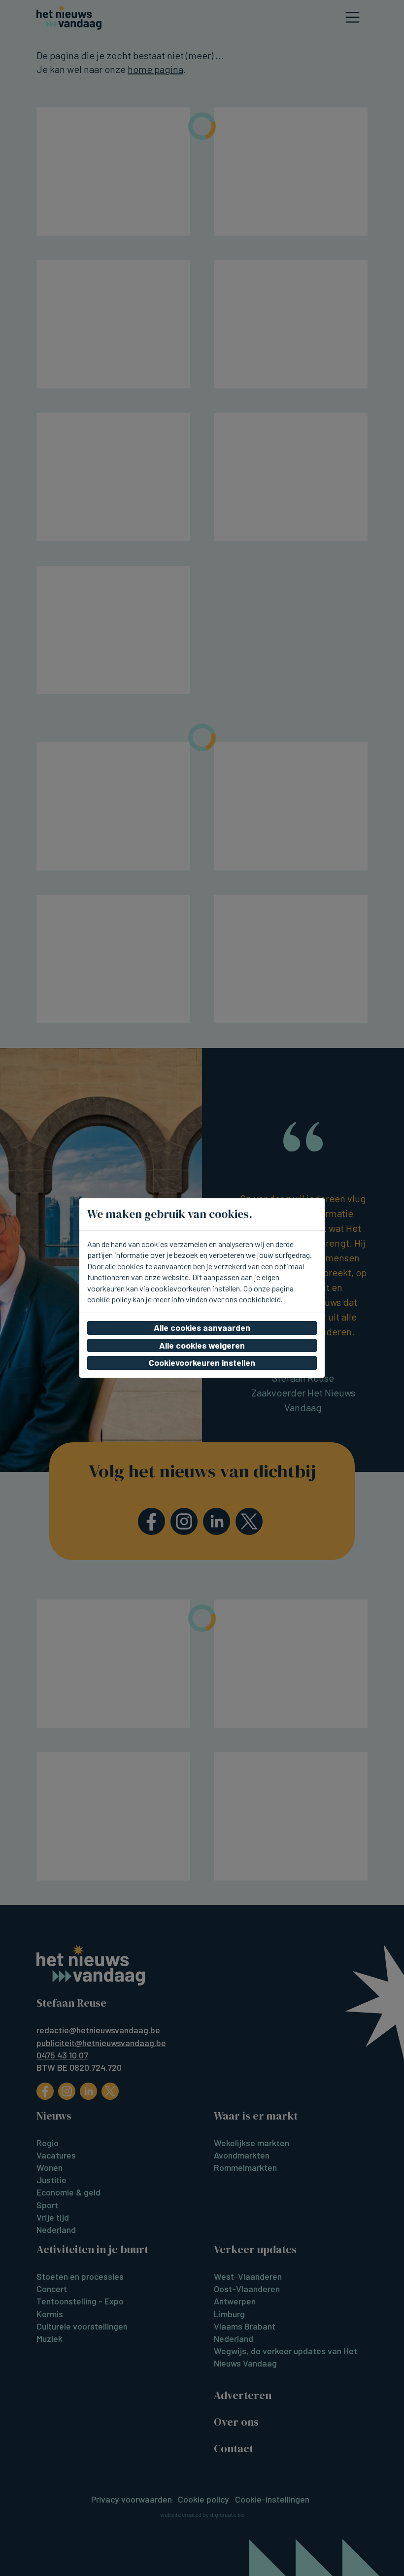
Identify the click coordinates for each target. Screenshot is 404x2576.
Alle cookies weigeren (202, 1345)
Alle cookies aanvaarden (202, 1327)
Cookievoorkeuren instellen (202, 1362)
